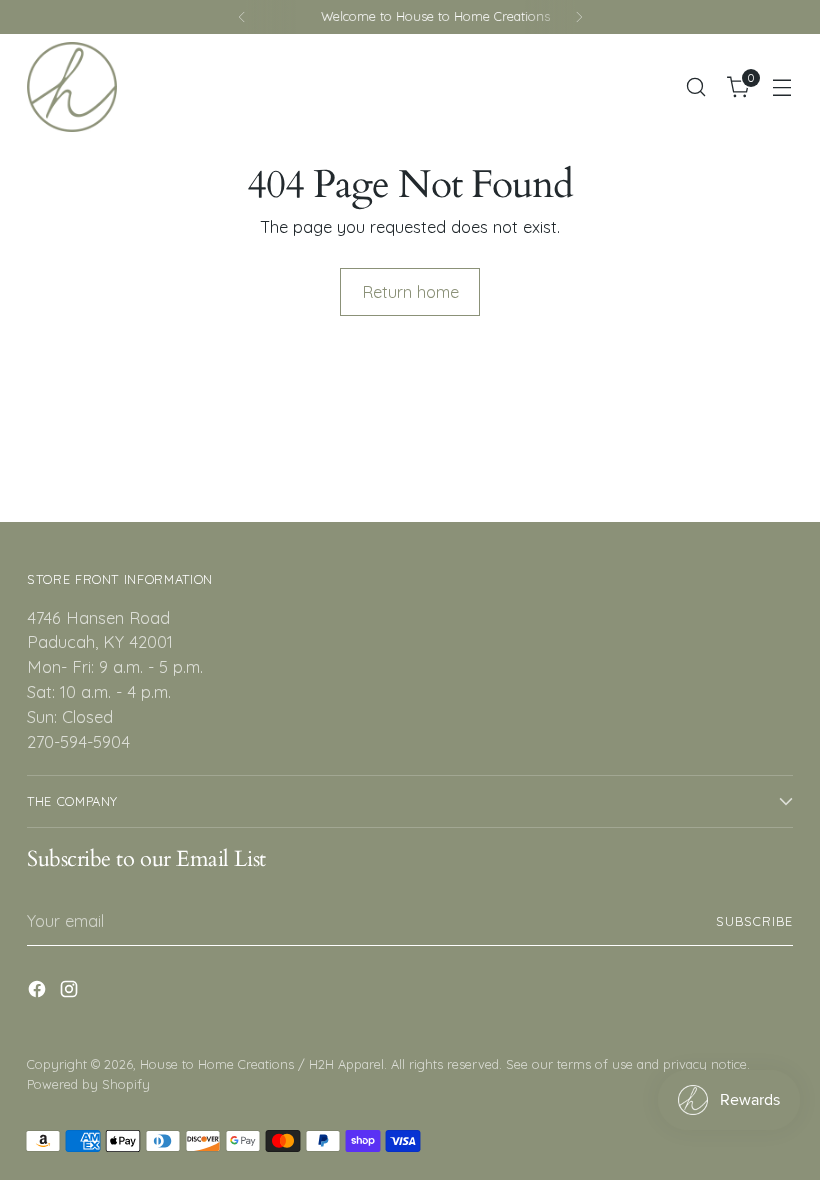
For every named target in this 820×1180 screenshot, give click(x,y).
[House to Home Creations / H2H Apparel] (72, 87)
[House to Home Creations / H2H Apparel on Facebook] (39, 992)
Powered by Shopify (88, 1084)
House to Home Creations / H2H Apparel (262, 1064)
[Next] (579, 17)
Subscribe (754, 921)
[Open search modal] (696, 87)
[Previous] (242, 17)
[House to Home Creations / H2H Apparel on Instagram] (71, 992)
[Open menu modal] (782, 87)
